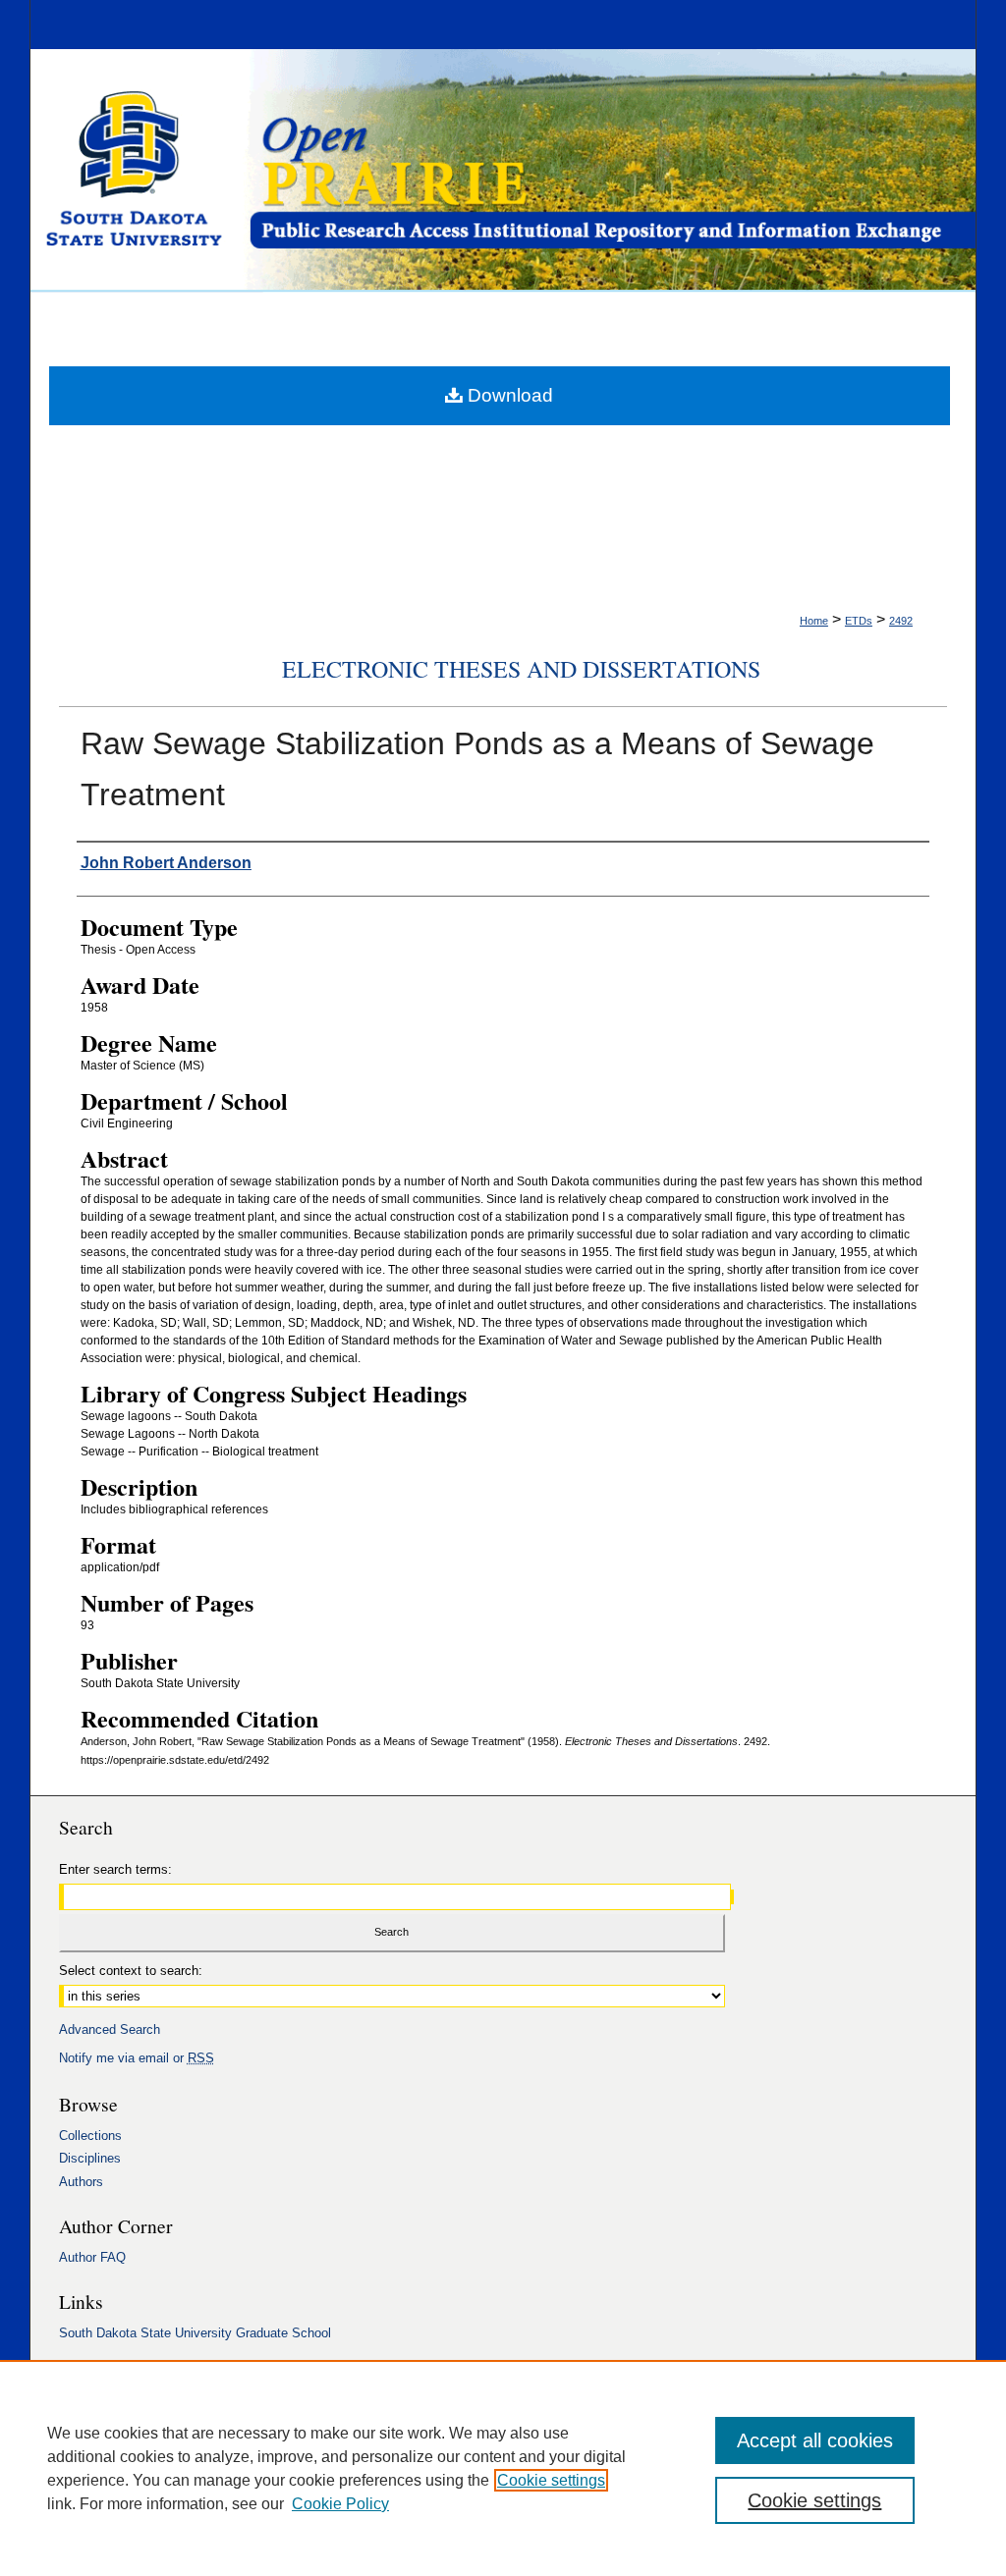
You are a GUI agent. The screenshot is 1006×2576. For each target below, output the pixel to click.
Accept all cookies (815, 2440)
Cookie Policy (340, 2504)
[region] (503, 2468)
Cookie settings (551, 2480)
